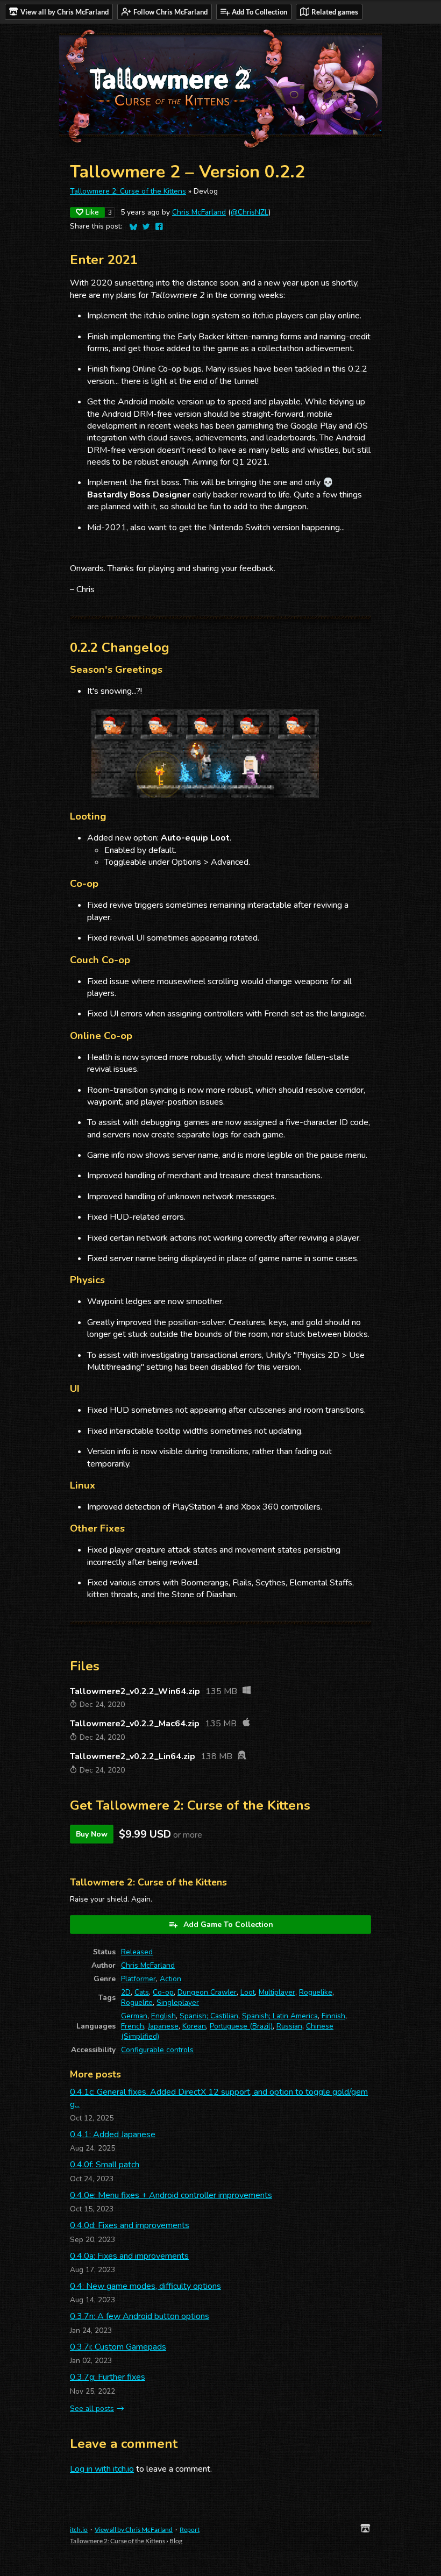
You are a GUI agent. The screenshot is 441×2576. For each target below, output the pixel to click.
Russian (289, 2026)
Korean (194, 2026)
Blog (176, 2541)
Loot (248, 1992)
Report (190, 2529)
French (133, 2026)
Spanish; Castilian (209, 2016)
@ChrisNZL (250, 212)
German (134, 2016)
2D (126, 1992)
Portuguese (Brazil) (241, 2026)
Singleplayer (178, 2002)
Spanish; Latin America (280, 2016)
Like (92, 212)
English (163, 2016)
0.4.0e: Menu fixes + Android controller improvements (171, 2195)
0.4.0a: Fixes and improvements (129, 2256)
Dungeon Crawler (207, 1992)
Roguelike (316, 1992)
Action (170, 1979)
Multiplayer (277, 1992)
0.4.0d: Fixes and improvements (130, 2225)
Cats (142, 1992)
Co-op (163, 1992)
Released (137, 1952)
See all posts (92, 2408)
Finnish (333, 2016)
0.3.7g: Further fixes (108, 2377)
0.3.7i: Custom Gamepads (118, 2347)
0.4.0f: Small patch (105, 2165)
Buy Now (92, 1834)
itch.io (79, 2529)
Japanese (163, 2026)
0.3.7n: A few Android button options (140, 2316)
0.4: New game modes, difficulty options (145, 2286)
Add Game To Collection (228, 1924)
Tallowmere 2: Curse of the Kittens (128, 191)
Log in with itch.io (102, 2469)
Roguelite (137, 2002)
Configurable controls (157, 2050)
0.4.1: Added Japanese (113, 2134)
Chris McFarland (199, 212)
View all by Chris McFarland (134, 2529)
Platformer (138, 1979)
